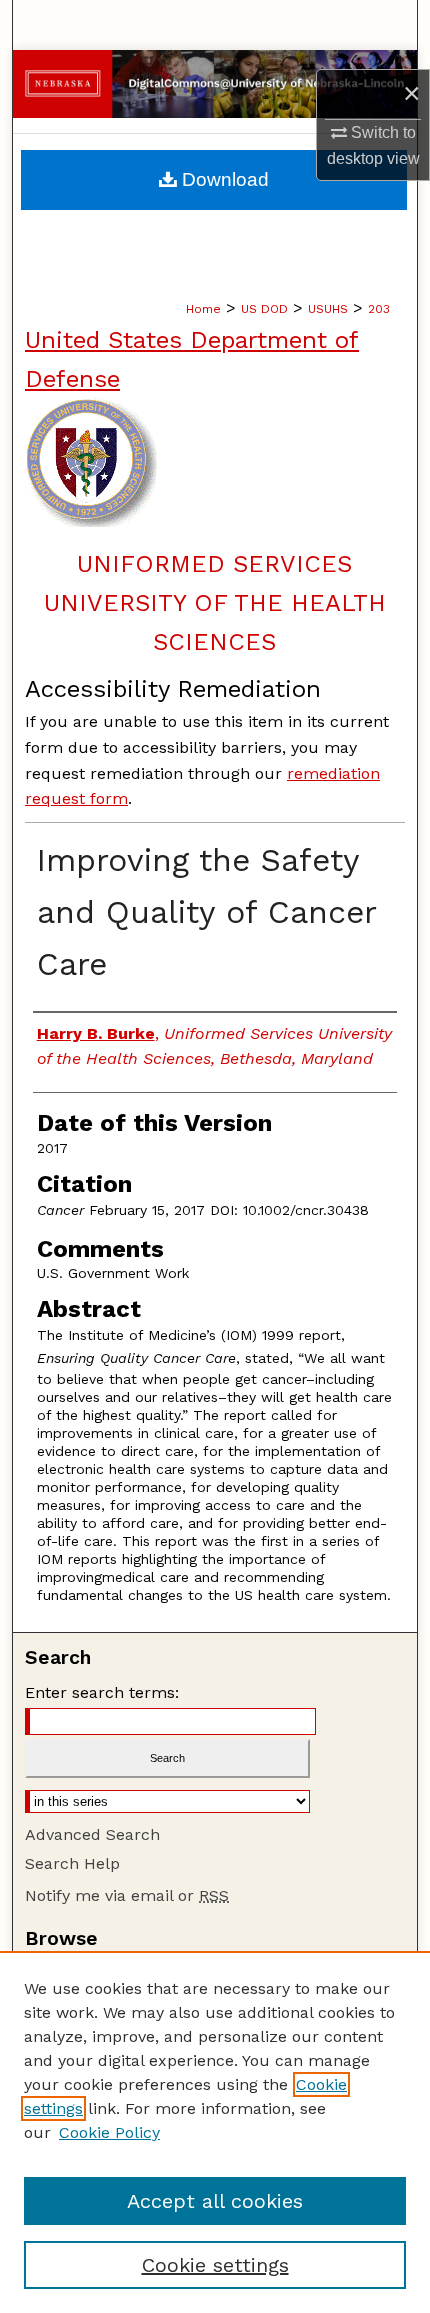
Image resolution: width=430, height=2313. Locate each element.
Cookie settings (215, 2265)
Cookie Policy (109, 2132)
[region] (215, 2132)
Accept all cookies (215, 2201)
